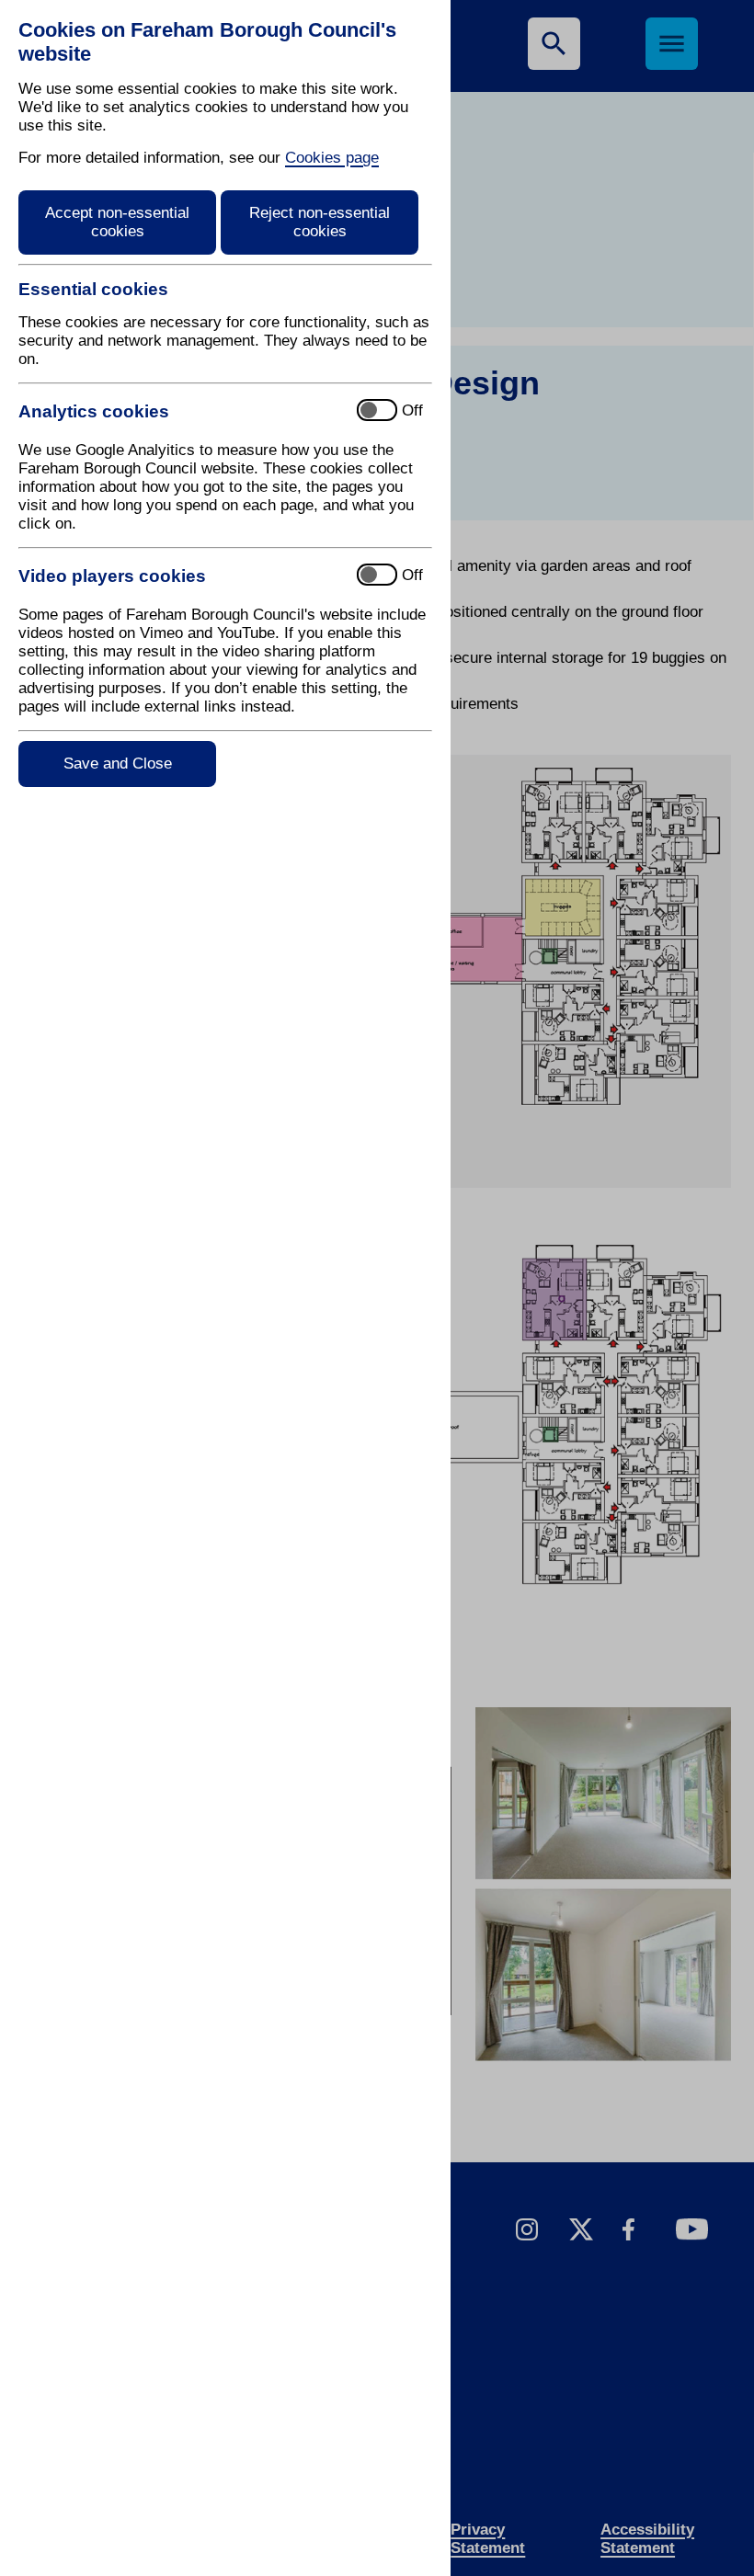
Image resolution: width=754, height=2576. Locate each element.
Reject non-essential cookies (320, 222)
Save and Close (118, 764)
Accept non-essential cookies (117, 222)
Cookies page (332, 158)
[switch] (180, 411)
